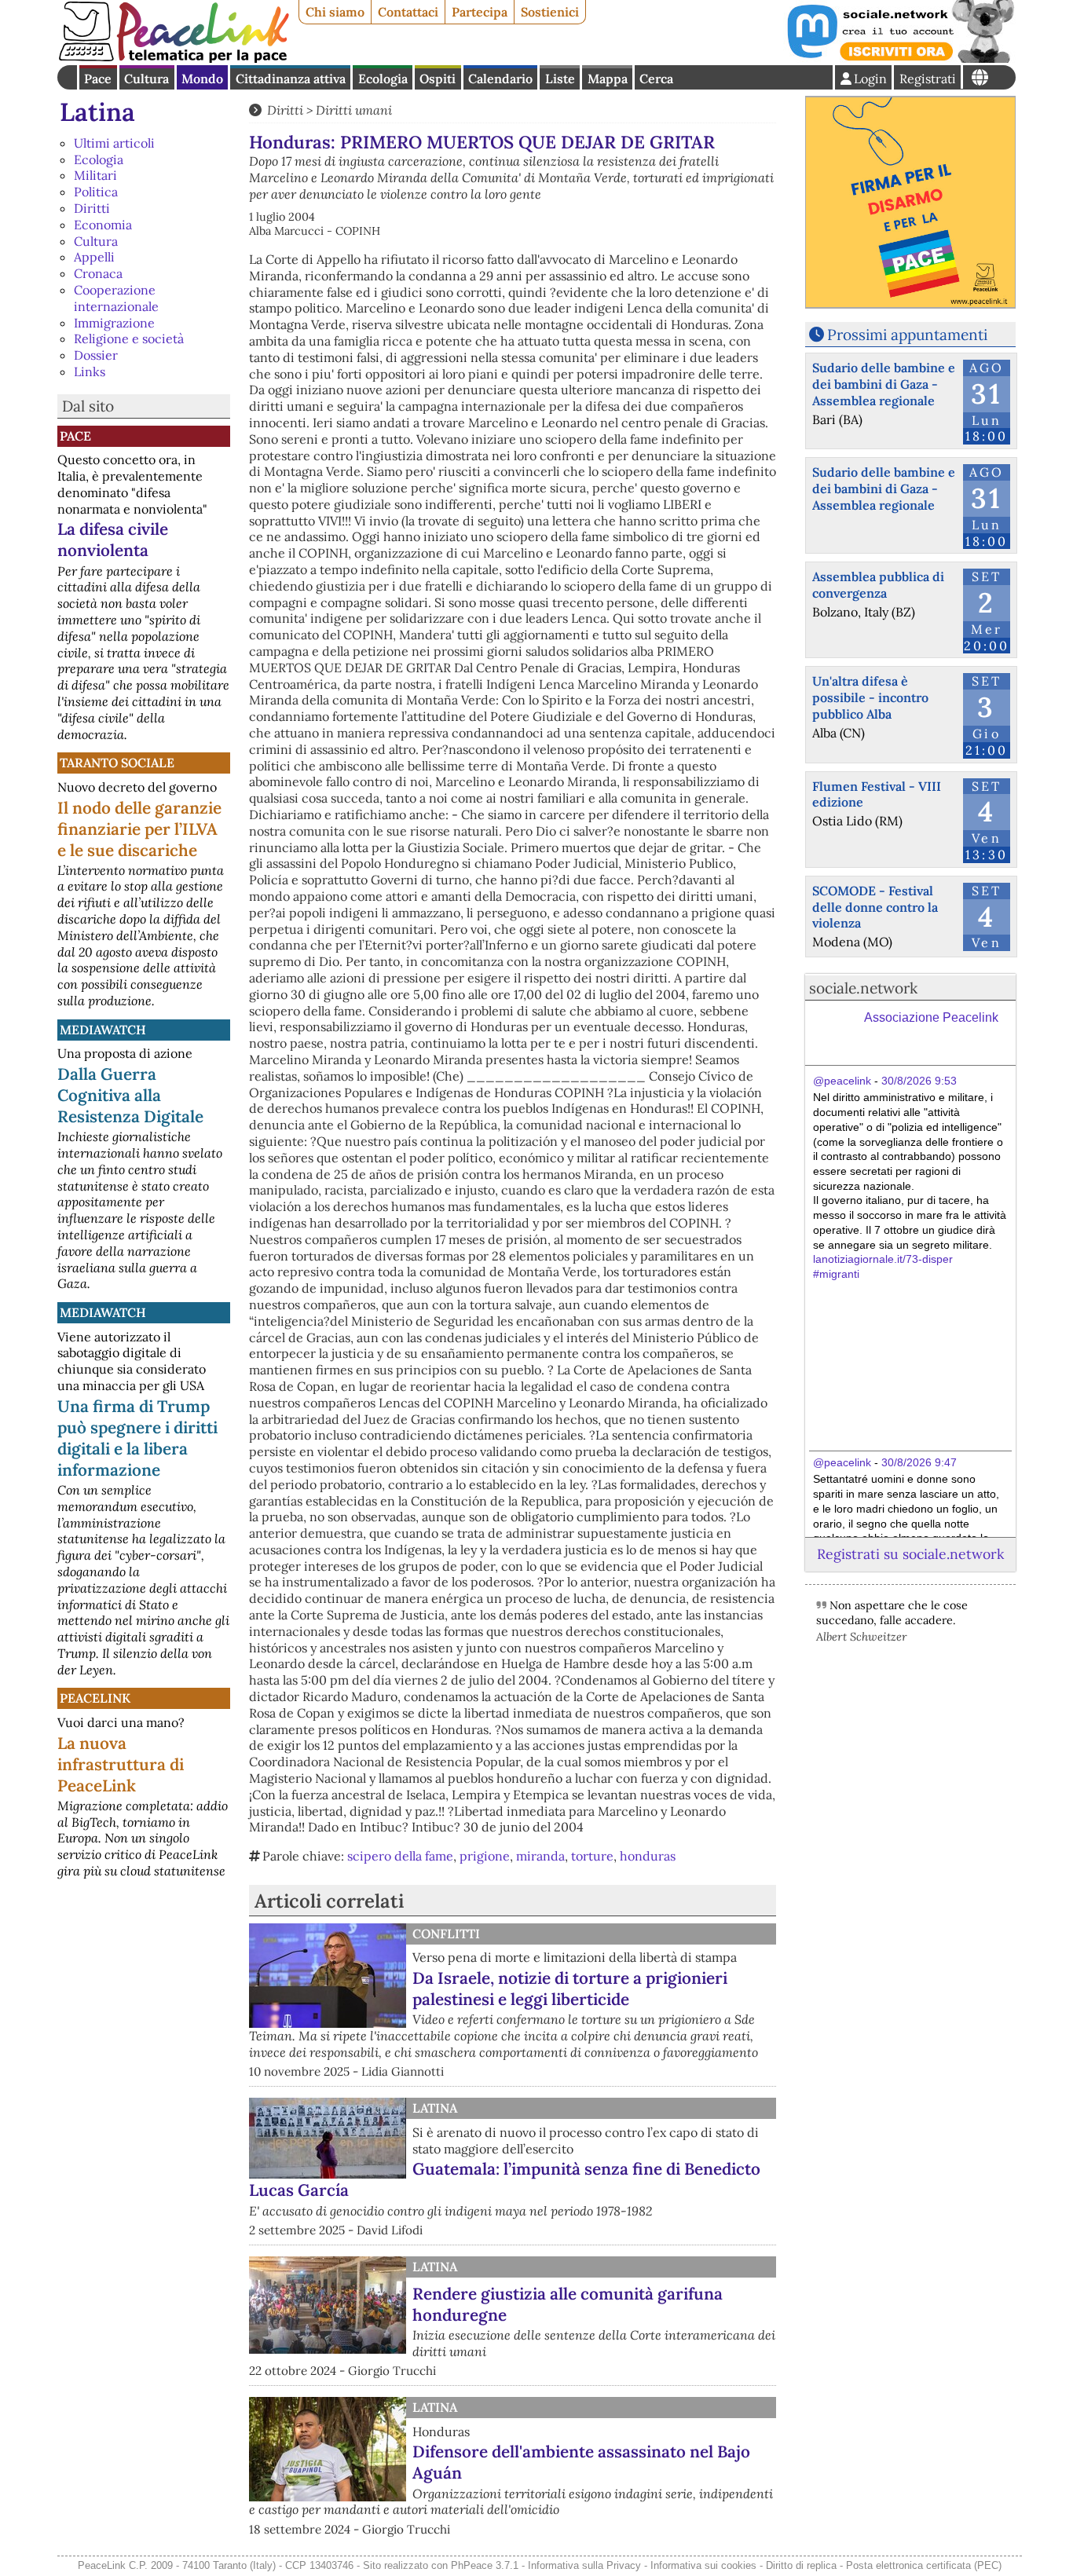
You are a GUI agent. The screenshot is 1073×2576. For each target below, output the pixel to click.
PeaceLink (95, 1698)
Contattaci (408, 12)
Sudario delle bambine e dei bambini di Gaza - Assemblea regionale (884, 384)
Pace (98, 79)
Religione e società (129, 338)
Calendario (500, 79)
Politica (96, 192)
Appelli (94, 257)
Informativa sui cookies (703, 2565)
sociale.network (863, 988)
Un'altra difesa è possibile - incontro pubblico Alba (870, 697)
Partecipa (480, 12)
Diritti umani (354, 110)
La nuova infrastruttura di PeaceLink (121, 1764)
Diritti (92, 208)
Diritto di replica (801, 2565)
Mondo (202, 79)
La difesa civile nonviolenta (113, 540)
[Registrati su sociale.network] (899, 58)
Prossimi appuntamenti (907, 335)
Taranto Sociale (117, 763)
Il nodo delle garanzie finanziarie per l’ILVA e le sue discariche (139, 829)
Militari (95, 175)
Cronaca (98, 273)
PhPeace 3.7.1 (485, 2565)
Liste (560, 79)
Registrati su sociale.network (910, 1554)
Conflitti (446, 1934)
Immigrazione (114, 323)
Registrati (928, 79)
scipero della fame (400, 1856)
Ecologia (383, 79)
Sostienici (550, 12)
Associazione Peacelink (931, 1017)
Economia (103, 225)
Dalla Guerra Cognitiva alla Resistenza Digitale (130, 1095)
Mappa (608, 79)
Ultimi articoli (114, 143)
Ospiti (438, 79)
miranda (540, 1856)
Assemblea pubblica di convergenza (878, 585)
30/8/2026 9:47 (919, 1462)
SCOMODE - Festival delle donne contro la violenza (875, 907)
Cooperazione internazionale (116, 298)
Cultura (146, 79)
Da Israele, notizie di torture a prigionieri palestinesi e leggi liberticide (570, 1989)
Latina (97, 112)
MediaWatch (103, 1030)
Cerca (656, 79)
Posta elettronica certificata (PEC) (924, 2565)
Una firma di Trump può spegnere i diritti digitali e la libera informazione (137, 1438)
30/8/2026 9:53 (919, 1081)
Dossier (96, 355)
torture (592, 1856)
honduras (648, 1856)
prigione (485, 1856)
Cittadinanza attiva (291, 79)
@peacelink (842, 1081)
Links (90, 371)
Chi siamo (335, 12)
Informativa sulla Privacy (584, 2565)
